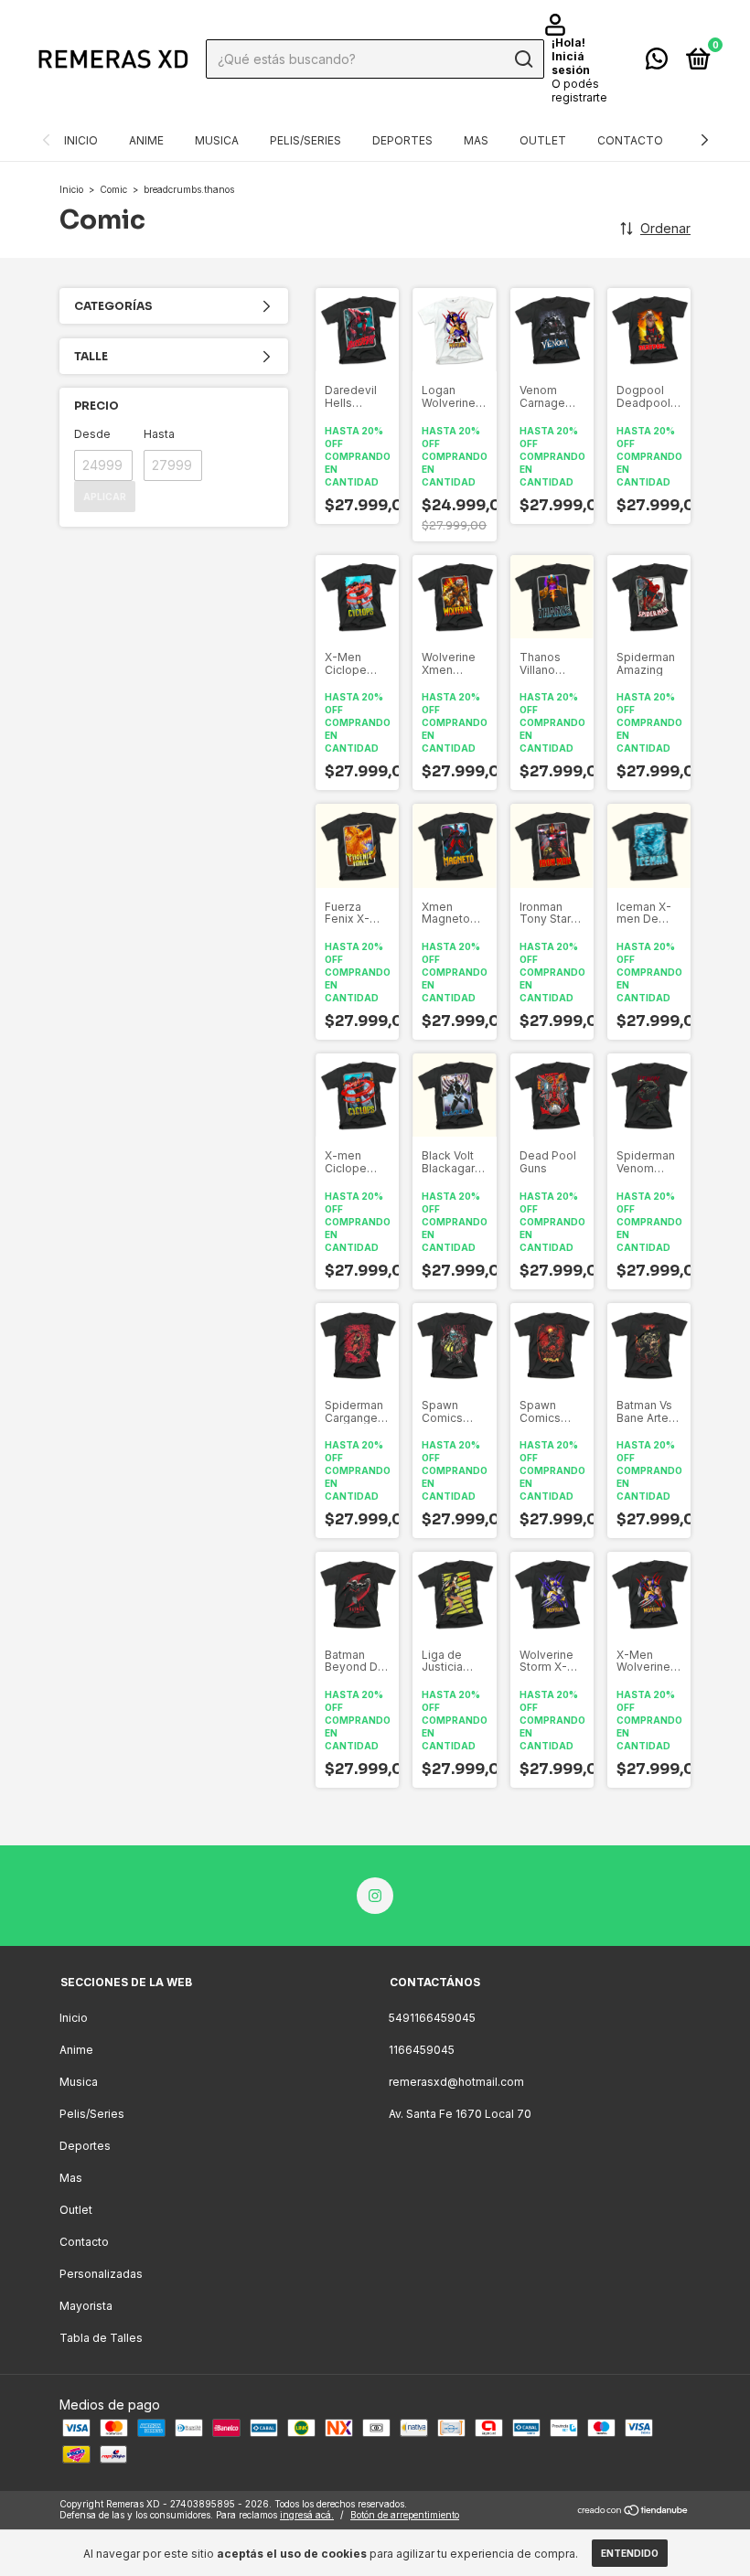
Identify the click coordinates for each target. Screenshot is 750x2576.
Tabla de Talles (101, 2338)
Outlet (543, 140)
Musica (217, 140)
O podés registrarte (579, 91)
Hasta (159, 434)
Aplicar (105, 497)
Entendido (630, 2553)
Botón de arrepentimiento (405, 2515)
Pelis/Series (305, 140)
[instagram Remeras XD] (375, 1896)
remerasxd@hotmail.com (456, 2082)
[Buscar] (523, 59)
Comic (113, 189)
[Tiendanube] (633, 2512)
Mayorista (86, 2306)
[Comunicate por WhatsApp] (657, 63)
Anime (146, 140)
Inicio (81, 140)
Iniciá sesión (571, 63)
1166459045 (422, 2050)
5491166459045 (432, 2018)
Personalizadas (101, 2274)
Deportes (402, 140)
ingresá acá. (307, 2515)
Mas (476, 140)
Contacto (630, 140)
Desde (92, 434)
